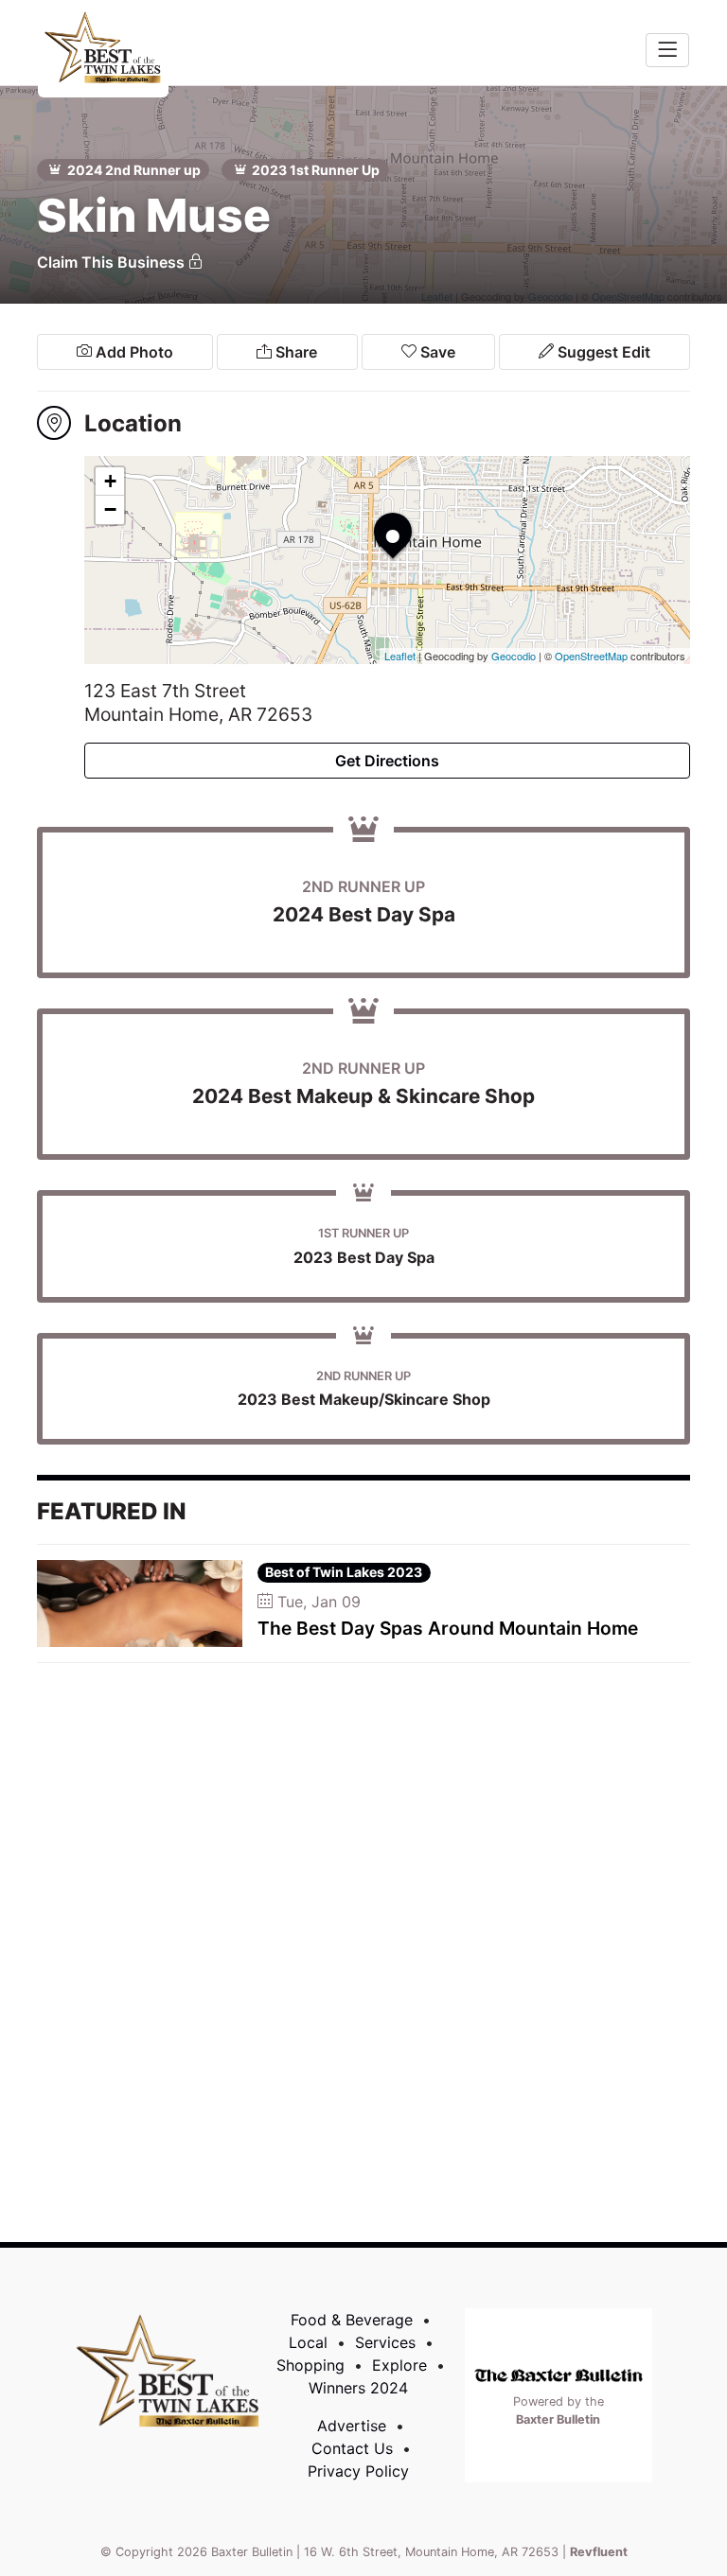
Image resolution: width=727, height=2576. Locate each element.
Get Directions (387, 761)
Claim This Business (113, 262)
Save (436, 352)
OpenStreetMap (591, 656)
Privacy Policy (358, 2471)
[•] (374, 513)
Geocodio (514, 656)
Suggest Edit (602, 352)
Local (308, 2342)
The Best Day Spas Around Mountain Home (448, 1628)
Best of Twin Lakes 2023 (344, 1572)
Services (385, 2342)
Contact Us (352, 2448)
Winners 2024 (358, 2388)
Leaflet (400, 656)
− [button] (110, 509)
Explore (399, 2365)
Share (294, 352)
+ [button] (110, 481)
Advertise (352, 2426)
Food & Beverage (352, 2320)
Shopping (310, 2365)
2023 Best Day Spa (364, 1257)
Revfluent (599, 2552)
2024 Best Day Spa (364, 914)
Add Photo (133, 352)
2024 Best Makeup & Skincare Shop (363, 1096)
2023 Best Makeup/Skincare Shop (364, 1399)
